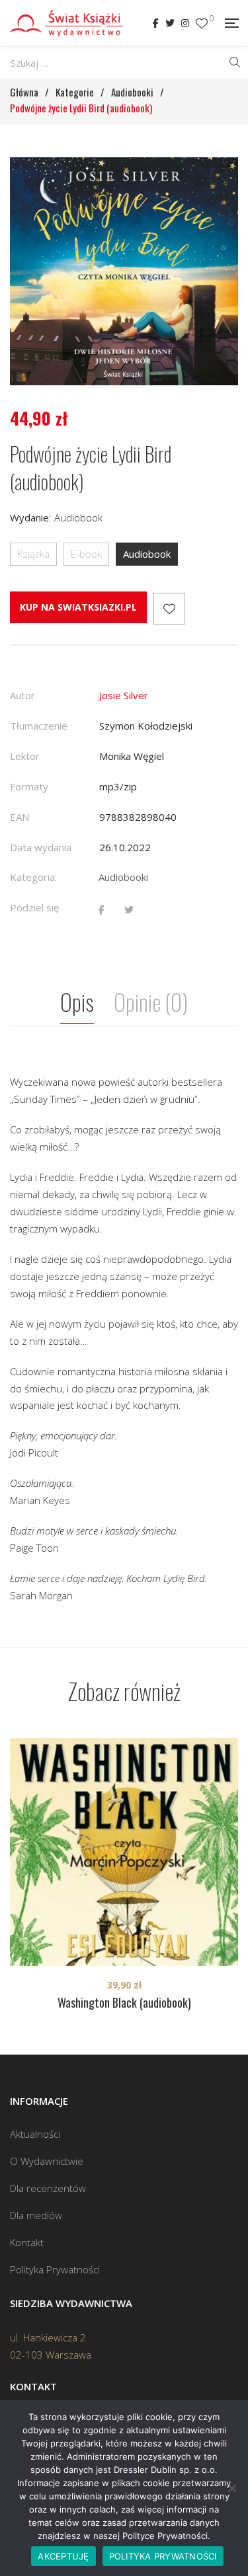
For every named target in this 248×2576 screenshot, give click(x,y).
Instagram (185, 23)
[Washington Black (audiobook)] (124, 1852)
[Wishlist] (202, 23)
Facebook (156, 23)
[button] (216, 179)
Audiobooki (123, 877)
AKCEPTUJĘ (63, 2556)
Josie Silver (124, 695)
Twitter (170, 23)
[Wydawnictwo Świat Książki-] (66, 23)
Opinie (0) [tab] (151, 1002)
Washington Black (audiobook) (124, 2002)
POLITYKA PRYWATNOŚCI (163, 2556)
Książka (33, 554)
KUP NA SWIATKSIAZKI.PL (78, 607)
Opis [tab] (77, 1002)
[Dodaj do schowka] (169, 609)
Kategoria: (33, 877)
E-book (86, 554)
